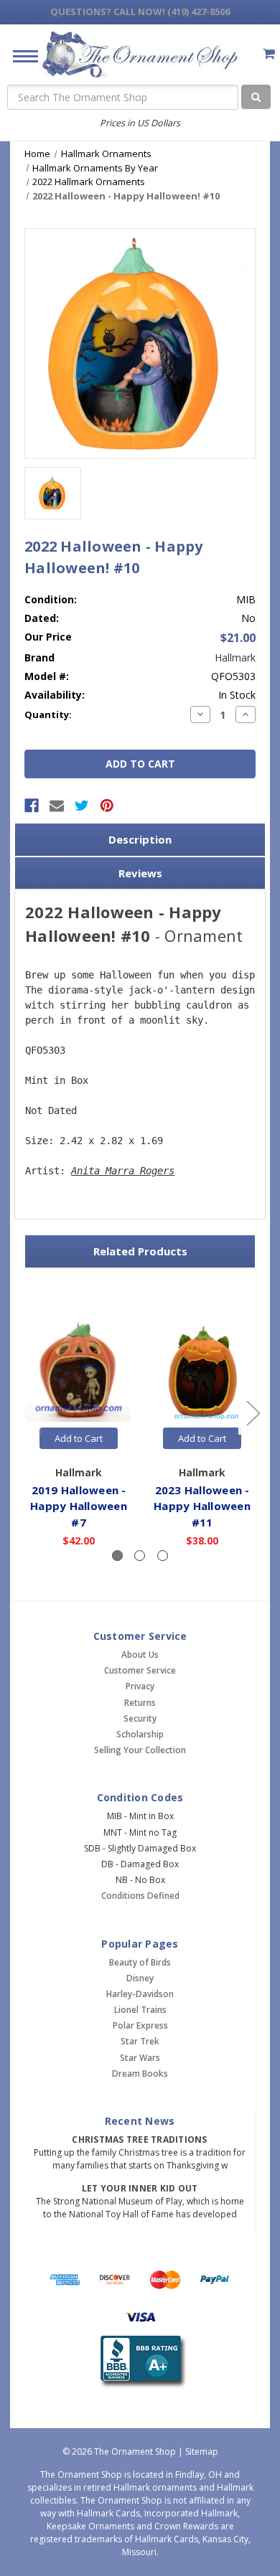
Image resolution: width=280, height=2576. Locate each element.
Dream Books (140, 2073)
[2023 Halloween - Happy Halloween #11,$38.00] (202, 1370)
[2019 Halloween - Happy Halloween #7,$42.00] (79, 1370)
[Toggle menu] (20, 56)
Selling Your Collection (140, 1750)
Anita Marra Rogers (123, 1171)
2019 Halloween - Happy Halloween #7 (79, 1506)
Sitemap (202, 2452)
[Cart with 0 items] (269, 53)
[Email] (57, 806)
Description (140, 839)
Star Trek (140, 2041)
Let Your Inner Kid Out (140, 2188)
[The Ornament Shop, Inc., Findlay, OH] (140, 2362)
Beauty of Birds (140, 1962)
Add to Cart (79, 1438)
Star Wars (140, 2058)
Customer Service (140, 1670)
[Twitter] (82, 806)
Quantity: (48, 714)
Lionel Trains (140, 2010)
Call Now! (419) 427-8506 (140, 11)
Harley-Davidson (140, 1994)
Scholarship (140, 1734)
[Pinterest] (107, 806)
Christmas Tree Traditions (139, 2139)
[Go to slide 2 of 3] (253, 1413)
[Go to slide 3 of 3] (28, 1413)
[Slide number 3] (163, 1556)
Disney (140, 1978)
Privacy (140, 1686)
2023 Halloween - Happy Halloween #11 (202, 1506)
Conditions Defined (140, 1896)
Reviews (140, 873)
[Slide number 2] (140, 1556)
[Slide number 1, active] (117, 1556)
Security (140, 1718)
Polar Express (140, 2025)
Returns (140, 1703)
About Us (140, 1655)
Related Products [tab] (140, 1251)
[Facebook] (32, 806)
